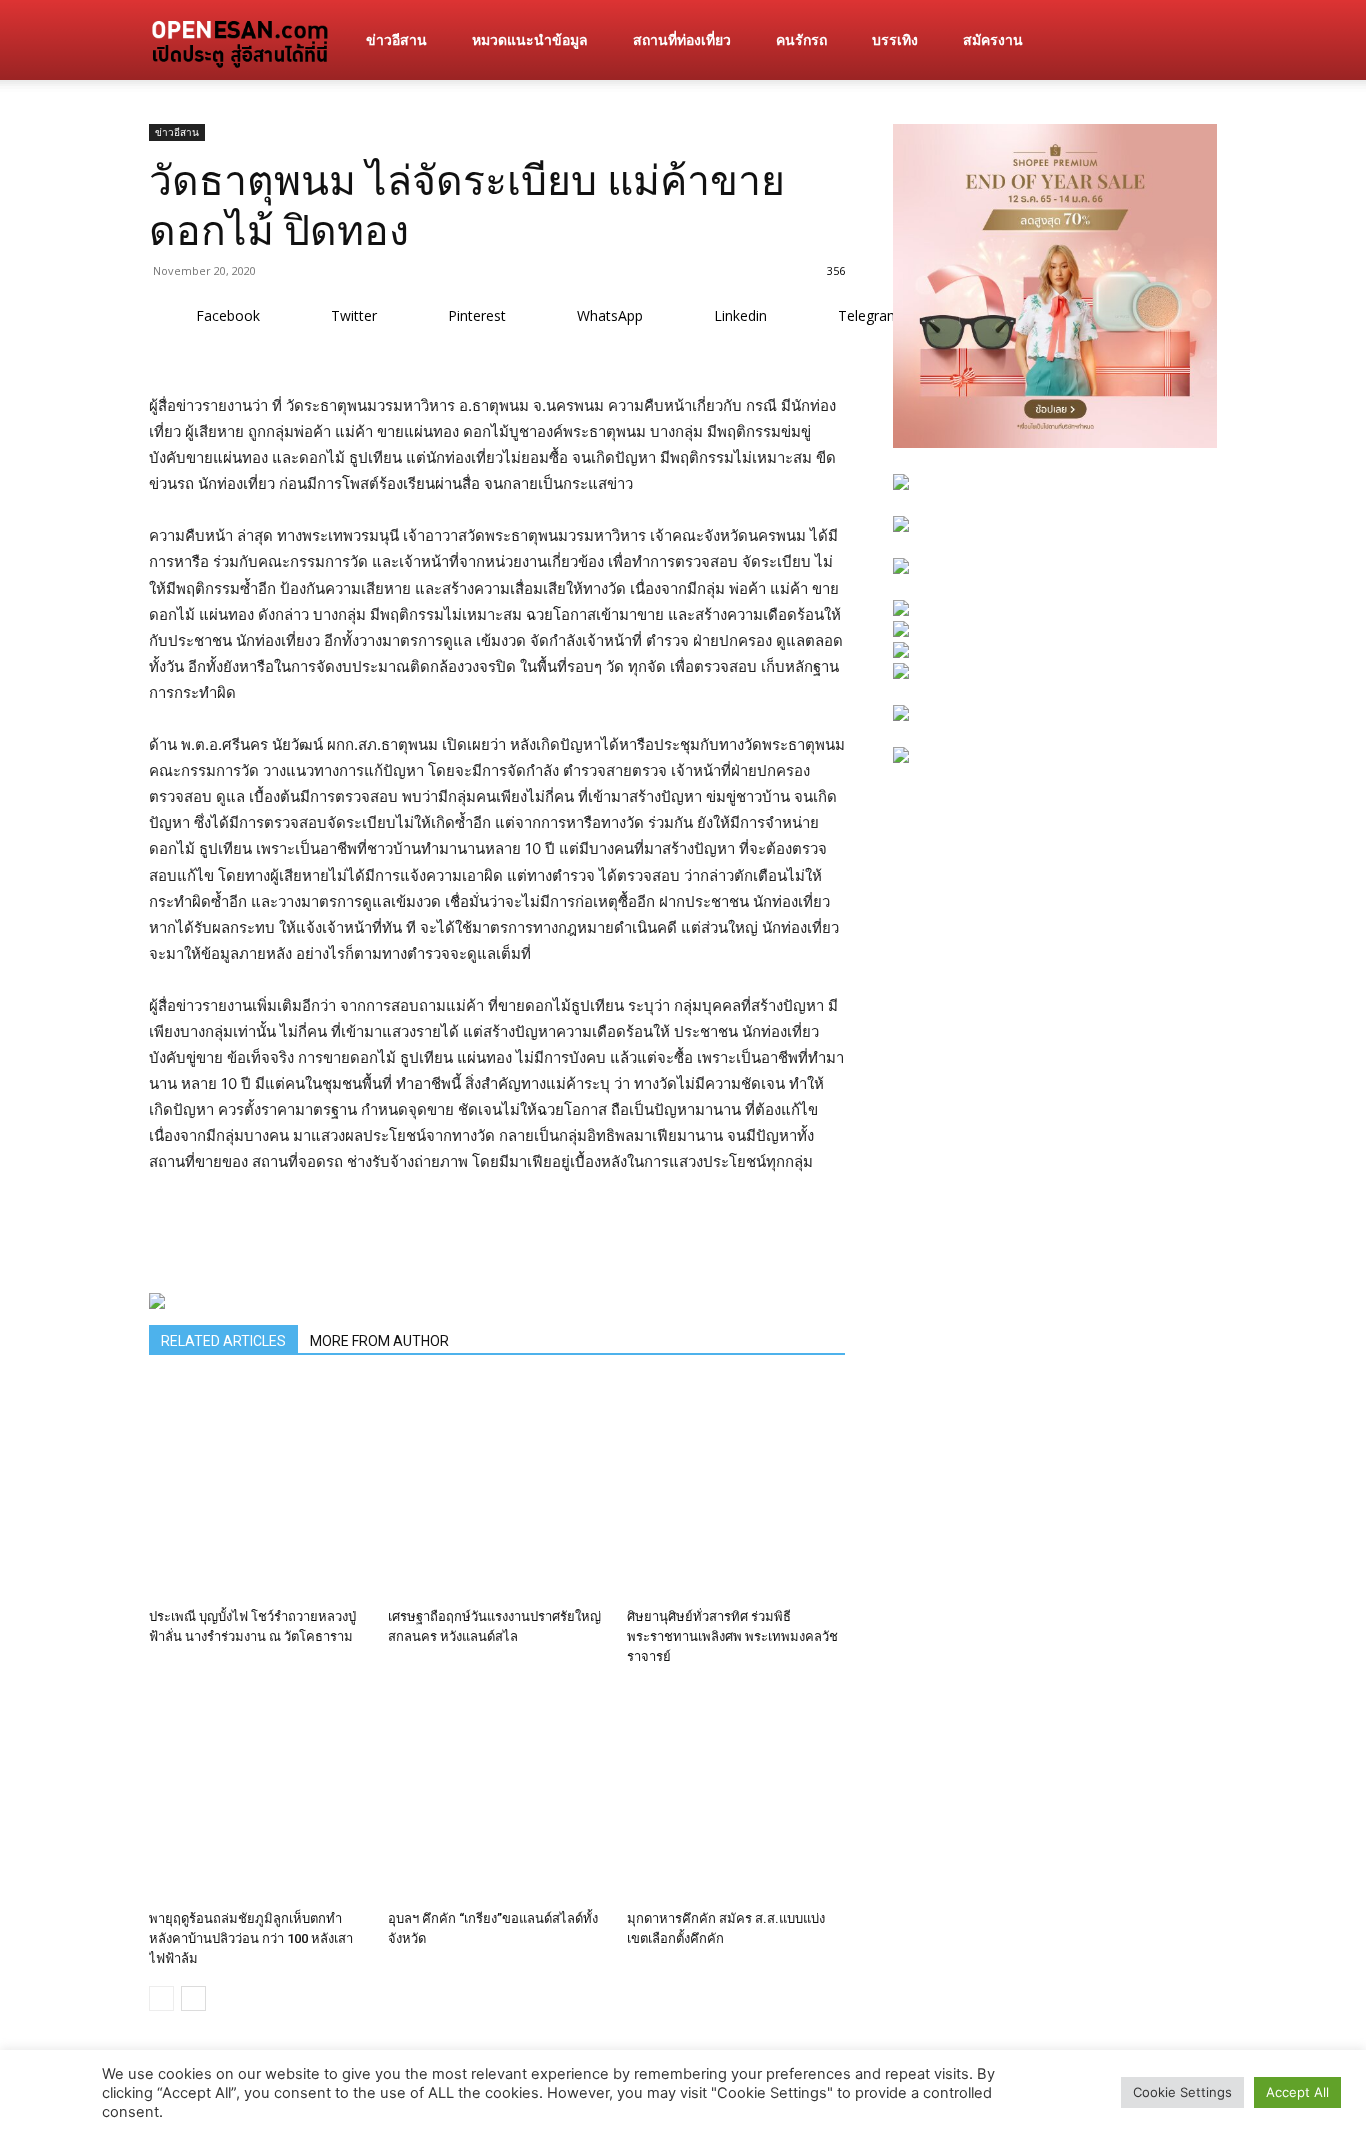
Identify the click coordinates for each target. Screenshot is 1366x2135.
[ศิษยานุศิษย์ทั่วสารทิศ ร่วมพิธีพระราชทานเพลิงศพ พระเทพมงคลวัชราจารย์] (736, 1491)
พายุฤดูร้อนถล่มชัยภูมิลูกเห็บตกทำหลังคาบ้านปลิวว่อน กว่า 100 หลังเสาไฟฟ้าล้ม (251, 1938)
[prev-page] (161, 1998)
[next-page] (193, 1998)
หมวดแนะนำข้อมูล (530, 39)
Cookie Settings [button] (1182, 2092)
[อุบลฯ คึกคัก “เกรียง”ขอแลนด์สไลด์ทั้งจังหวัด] (497, 1793)
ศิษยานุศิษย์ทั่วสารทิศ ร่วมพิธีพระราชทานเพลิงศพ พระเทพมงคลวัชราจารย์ (732, 1636)
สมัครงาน (993, 39)
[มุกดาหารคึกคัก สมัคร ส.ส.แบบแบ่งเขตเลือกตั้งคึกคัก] (736, 1793)
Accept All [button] (1297, 2092)
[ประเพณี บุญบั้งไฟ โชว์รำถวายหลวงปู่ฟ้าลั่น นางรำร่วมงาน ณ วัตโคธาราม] (258, 1491)
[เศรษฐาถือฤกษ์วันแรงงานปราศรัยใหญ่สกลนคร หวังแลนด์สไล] (497, 1491)
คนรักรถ (801, 39)
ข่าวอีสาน (396, 39)
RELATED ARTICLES (223, 1341)
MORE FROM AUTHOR (379, 1341)
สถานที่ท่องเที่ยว (682, 39)
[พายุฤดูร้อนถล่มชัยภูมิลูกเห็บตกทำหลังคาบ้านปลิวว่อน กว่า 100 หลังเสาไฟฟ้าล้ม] (258, 1793)
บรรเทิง (895, 39)
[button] (1193, 41)
